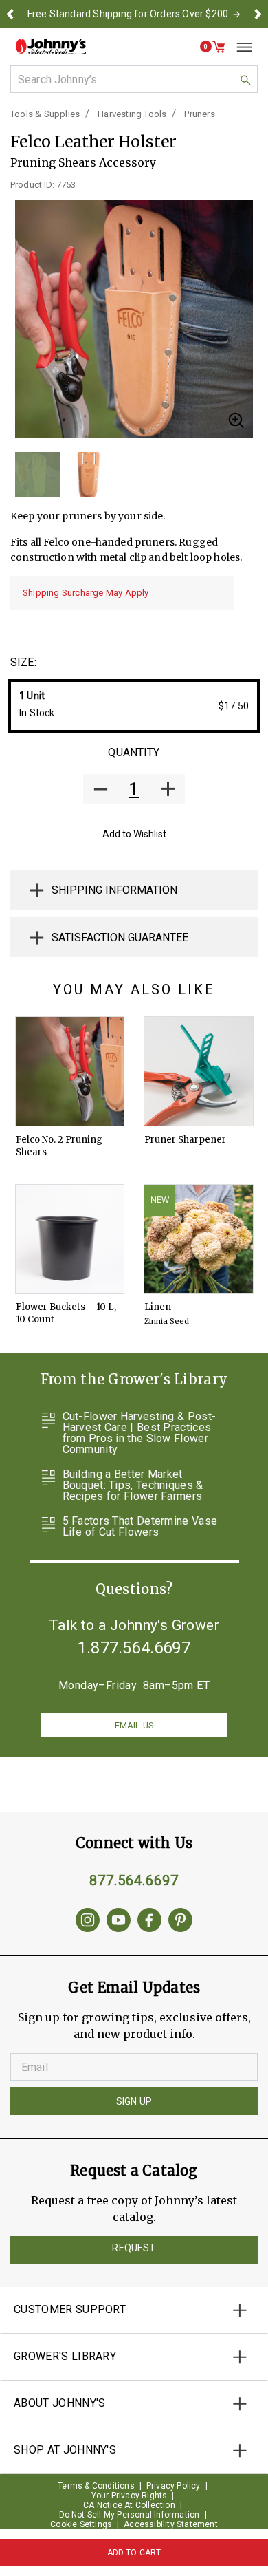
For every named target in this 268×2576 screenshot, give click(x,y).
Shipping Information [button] (114, 890)
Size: (23, 662)
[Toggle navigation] (239, 47)
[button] (10, 14)
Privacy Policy (174, 2486)
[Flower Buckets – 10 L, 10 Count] (70, 1239)
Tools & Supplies (45, 114)
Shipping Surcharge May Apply (86, 593)
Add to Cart (134, 2553)
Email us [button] (134, 1725)
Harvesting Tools (132, 114)
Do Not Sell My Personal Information (130, 2515)
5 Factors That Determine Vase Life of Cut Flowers (140, 1527)
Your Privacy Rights (130, 2495)
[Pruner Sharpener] (199, 1071)
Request (134, 2248)
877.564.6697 (134, 1880)
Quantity (134, 752)
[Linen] (199, 1239)
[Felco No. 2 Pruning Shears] (70, 1071)
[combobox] (134, 79)
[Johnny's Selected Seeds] (51, 46)
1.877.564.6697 (134, 1648)
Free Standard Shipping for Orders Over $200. (129, 14)
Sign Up (134, 2101)
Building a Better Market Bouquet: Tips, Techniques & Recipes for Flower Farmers (133, 1485)
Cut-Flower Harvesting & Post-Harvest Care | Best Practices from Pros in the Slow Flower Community (139, 1433)
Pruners (199, 114)
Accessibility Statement (171, 2524)
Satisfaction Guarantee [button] (120, 937)
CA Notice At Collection (129, 2505)
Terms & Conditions (96, 2486)
